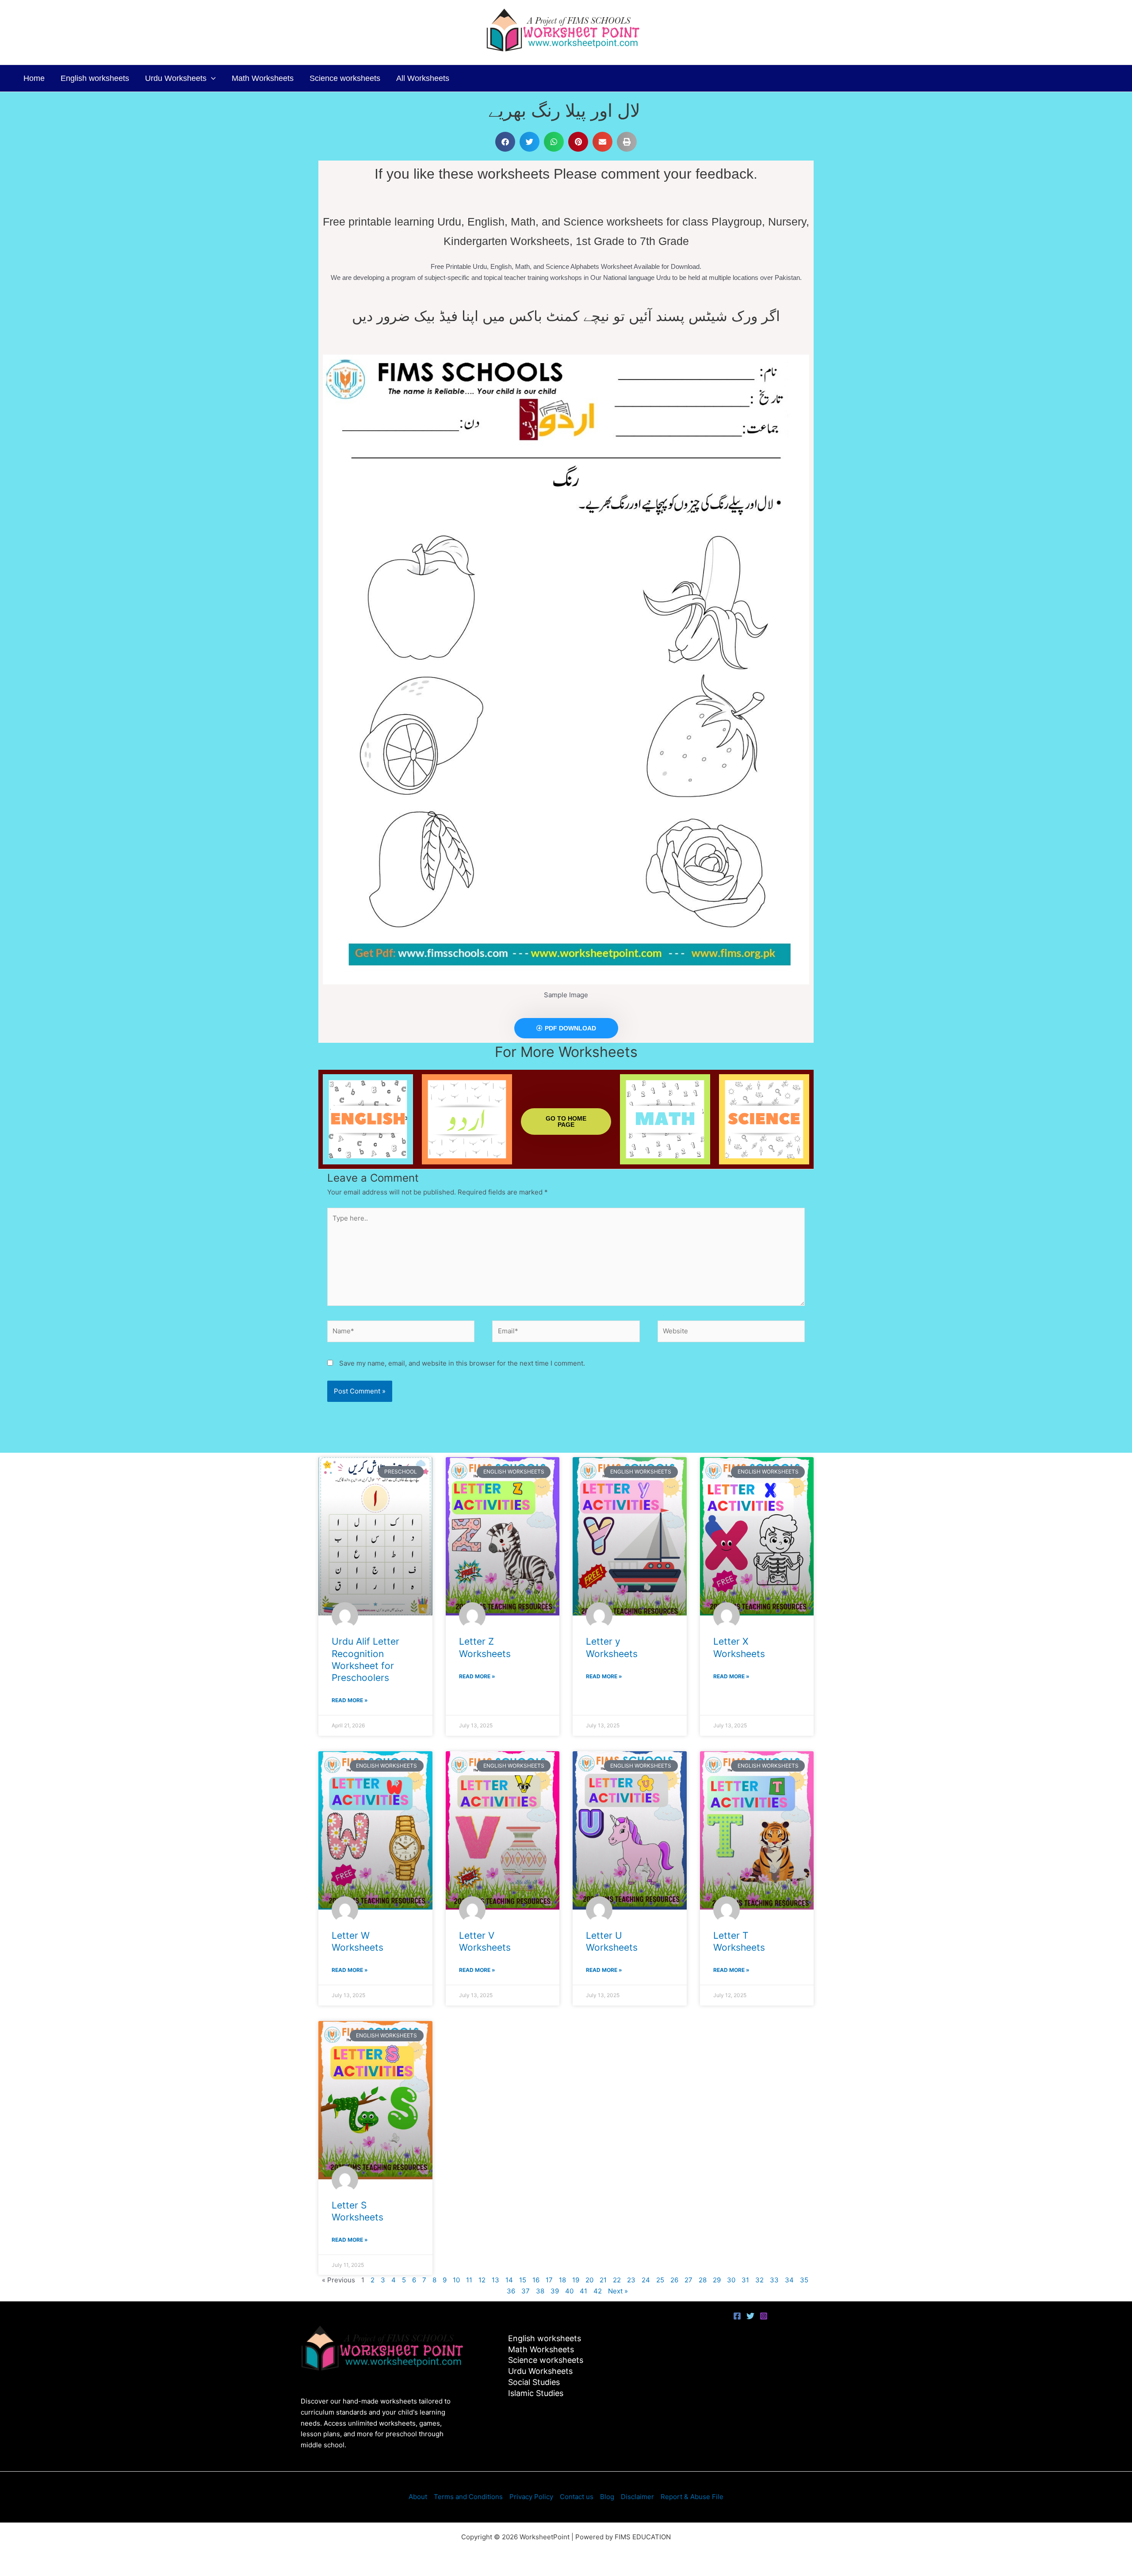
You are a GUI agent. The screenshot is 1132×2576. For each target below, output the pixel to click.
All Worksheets (423, 78)
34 (789, 2280)
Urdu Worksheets (176, 78)
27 (688, 2280)
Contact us (577, 2497)
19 (576, 2280)
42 (598, 2291)
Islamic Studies (536, 2393)
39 (555, 2291)
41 (583, 2291)
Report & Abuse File (692, 2497)
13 (495, 2280)
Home (34, 78)
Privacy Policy (531, 2497)
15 (523, 2280)
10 (456, 2280)
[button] (211, 78)
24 (646, 2280)
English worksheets (95, 78)
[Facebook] (737, 2316)
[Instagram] (764, 2316)
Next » (618, 2291)
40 (569, 2291)
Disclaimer (637, 2497)
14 (509, 2280)
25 (660, 2280)
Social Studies (534, 2382)
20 (589, 2280)
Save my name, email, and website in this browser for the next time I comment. (462, 1363)
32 (759, 2280)
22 (617, 2280)
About (418, 2497)
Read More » (350, 1700)
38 (540, 2291)
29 (717, 2280)
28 (703, 2280)
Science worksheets (345, 78)
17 (549, 2280)
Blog (607, 2497)
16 (536, 2280)
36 (511, 2291)
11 (469, 2280)
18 (562, 2280)
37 (526, 2291)
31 (745, 2280)
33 (774, 2280)
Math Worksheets (263, 78)
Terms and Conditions (468, 2497)
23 (631, 2280)
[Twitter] (750, 2316)
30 (731, 2280)
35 (804, 2280)
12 (482, 2280)
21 (603, 2280)
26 (674, 2280)
